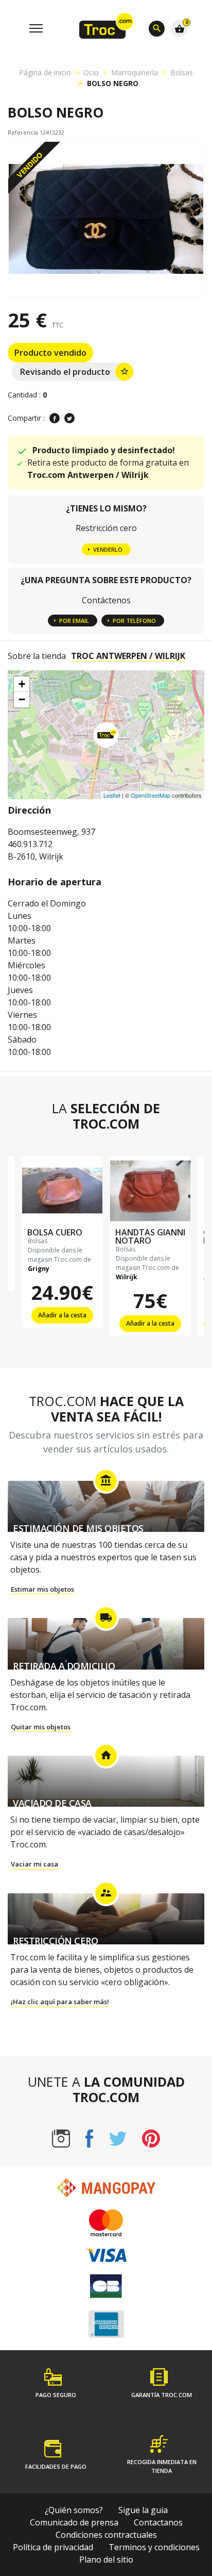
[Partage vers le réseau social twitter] (69, 418)
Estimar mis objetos (42, 1589)
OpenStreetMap (151, 795)
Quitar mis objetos (41, 1727)
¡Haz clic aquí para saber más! (60, 2002)
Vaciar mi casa (34, 1864)
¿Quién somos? (74, 2510)
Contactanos (158, 2522)
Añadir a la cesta (62, 1315)
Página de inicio (45, 72)
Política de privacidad (53, 2547)
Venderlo (108, 549)
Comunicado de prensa (74, 2522)
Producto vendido (50, 353)
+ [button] (22, 684)
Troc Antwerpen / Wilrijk (128, 656)
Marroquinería (135, 72)
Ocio (91, 72)
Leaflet (112, 795)
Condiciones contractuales (106, 2535)
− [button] (22, 699)
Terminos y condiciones (154, 2547)
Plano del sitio (106, 2560)
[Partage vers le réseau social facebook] (55, 418)
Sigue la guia (143, 2510)
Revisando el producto (75, 372)
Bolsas (182, 72)
